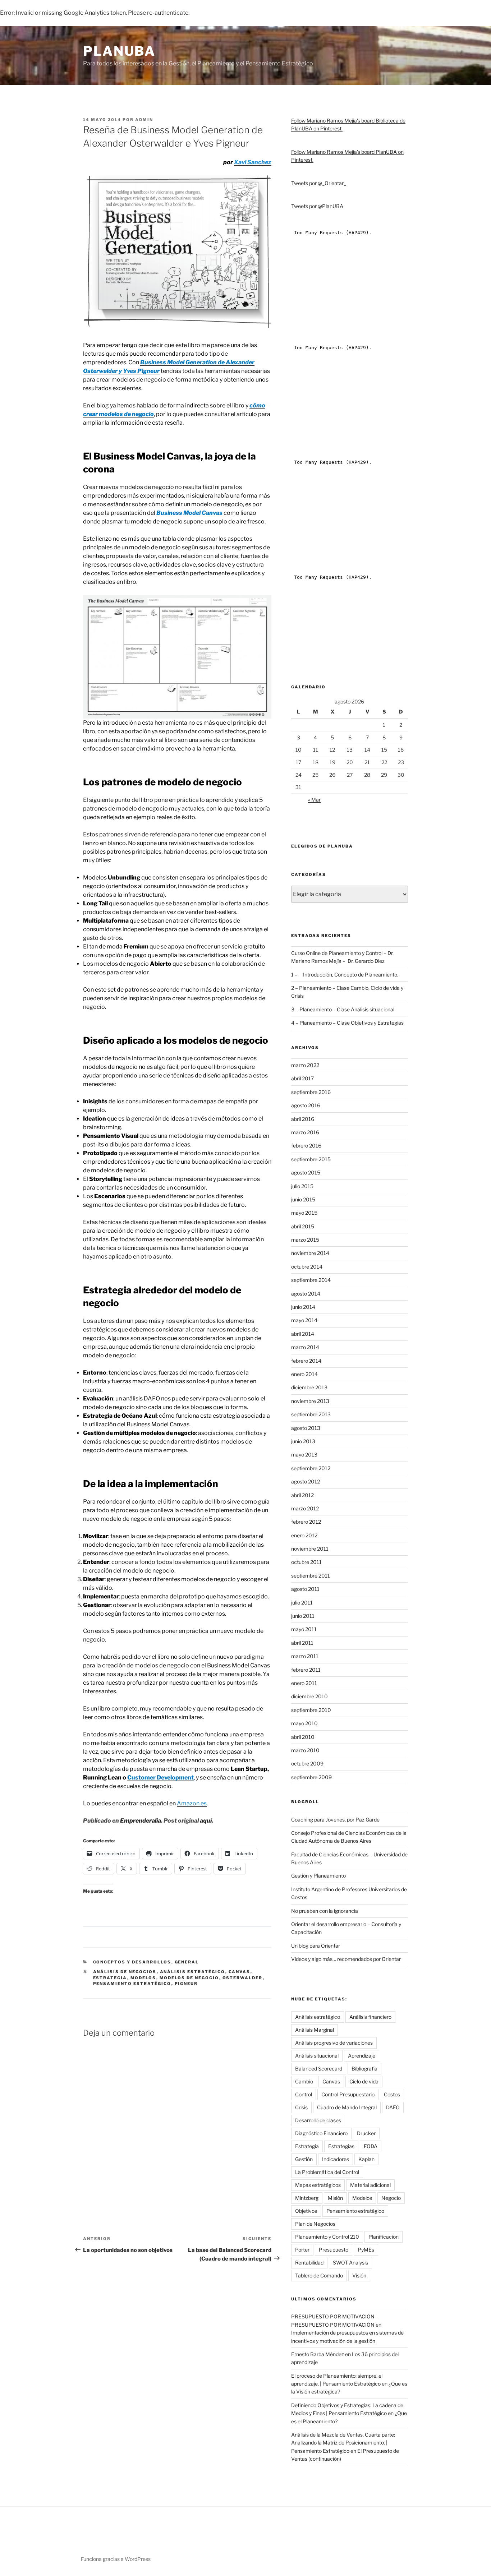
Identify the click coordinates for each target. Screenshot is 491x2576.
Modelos (143, 1978)
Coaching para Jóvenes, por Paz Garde (335, 1820)
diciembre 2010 (309, 1696)
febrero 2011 (306, 1670)
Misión (335, 2198)
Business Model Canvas (189, 513)
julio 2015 (302, 1186)
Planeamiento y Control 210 (327, 2237)
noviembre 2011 (310, 1549)
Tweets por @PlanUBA (317, 206)
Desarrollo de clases (318, 2120)
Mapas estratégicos (318, 2185)
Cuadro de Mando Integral (347, 2107)
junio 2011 (303, 1616)
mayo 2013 (304, 1455)
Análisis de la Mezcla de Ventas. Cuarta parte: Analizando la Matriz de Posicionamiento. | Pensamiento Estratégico (343, 2443)
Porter (302, 2250)
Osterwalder (243, 1978)
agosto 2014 (306, 1294)
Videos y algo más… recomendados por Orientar (346, 1959)
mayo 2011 (304, 1629)
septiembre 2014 (311, 1280)
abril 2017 (302, 1078)
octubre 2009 (307, 1764)
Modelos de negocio (189, 1978)
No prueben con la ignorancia (325, 1911)
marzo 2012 (305, 1508)
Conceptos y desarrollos (132, 1962)
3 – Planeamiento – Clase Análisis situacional (343, 1009)
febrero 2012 (306, 1522)
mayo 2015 (304, 1213)
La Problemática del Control (327, 2172)
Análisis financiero (370, 2017)
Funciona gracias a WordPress (116, 2559)
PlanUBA (119, 51)
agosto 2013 (306, 1428)
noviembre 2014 (310, 1253)
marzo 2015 (305, 1240)
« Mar (314, 800)
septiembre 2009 (311, 1777)
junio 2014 (303, 1307)
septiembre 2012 (311, 1468)
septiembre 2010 (311, 1710)
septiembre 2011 (311, 1576)
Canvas (240, 1972)
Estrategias (341, 2146)
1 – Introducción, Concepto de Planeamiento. (345, 975)
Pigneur (186, 1984)
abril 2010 (303, 1737)
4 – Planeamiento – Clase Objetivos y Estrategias (347, 1023)
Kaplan (366, 2159)
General (187, 1962)
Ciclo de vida (364, 2081)
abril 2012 (302, 1495)
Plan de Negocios (315, 2224)
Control (304, 2094)
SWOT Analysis (350, 2263)
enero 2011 (304, 1683)
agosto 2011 (305, 1589)
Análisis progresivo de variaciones (334, 2043)
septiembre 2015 (311, 1159)
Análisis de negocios (125, 1972)
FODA (371, 2146)
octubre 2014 (307, 1267)
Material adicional (370, 2185)
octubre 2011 (306, 1562)
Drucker (366, 2133)
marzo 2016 (305, 1132)
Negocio (391, 2198)
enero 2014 (304, 1374)
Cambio (304, 2081)
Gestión (304, 2159)
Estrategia (110, 1978)
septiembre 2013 (311, 1414)
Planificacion (384, 2237)
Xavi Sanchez (253, 162)
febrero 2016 (306, 1146)
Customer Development (160, 1778)
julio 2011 (302, 1603)
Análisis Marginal (315, 2030)
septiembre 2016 (311, 1092)
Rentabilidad (309, 2263)
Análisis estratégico (193, 1972)
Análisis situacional (317, 2056)
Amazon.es (192, 1803)
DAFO (393, 2107)
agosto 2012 (306, 1481)
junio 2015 (303, 1199)
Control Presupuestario (348, 2094)
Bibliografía (364, 2069)
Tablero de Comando (319, 2275)
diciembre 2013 (309, 1387)
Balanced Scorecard (319, 2069)
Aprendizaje (362, 2056)
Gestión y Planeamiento (318, 1876)
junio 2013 (303, 1441)
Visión (359, 2275)
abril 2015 (303, 1226)
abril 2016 (303, 1119)
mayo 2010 (304, 1723)
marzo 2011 (305, 1656)
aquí (206, 1821)
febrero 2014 (306, 1361)
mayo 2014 (304, 1320)
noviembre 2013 (310, 1401)
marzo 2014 (305, 1347)
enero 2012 (304, 1535)
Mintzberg (307, 2198)
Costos (392, 2094)
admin (144, 120)
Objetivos (306, 2211)
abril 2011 (302, 1643)
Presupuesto (334, 2250)
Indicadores (336, 2159)
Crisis (301, 2107)
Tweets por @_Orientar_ (319, 183)
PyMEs (366, 2250)
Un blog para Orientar (316, 1946)
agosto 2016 (306, 1105)
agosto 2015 (306, 1172)
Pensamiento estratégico (132, 1984)
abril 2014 (303, 1334)
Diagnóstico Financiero (321, 2133)
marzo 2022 (305, 1065)
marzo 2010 (305, 1750)
